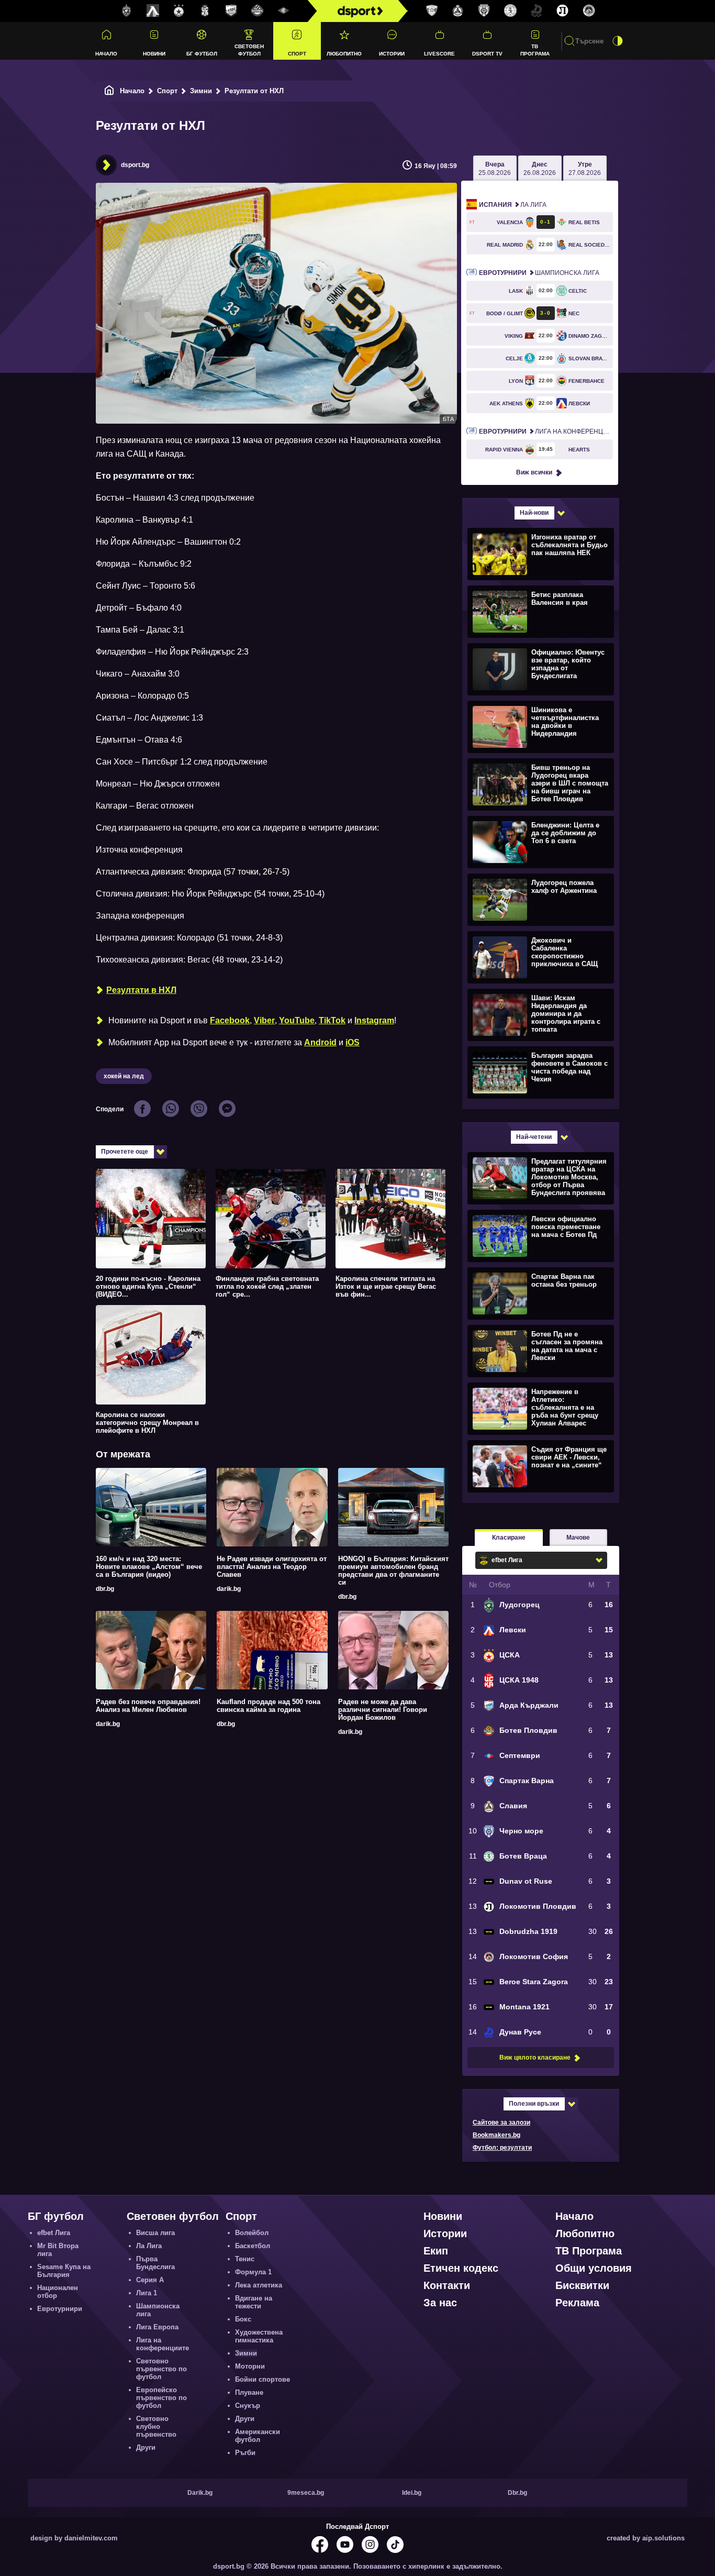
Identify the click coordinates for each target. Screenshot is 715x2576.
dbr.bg (105, 1589)
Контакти (447, 2285)
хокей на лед (124, 1076)
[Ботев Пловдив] (258, 11)
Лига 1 (147, 2293)
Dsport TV (487, 54)
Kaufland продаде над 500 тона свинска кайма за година (269, 1706)
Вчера (495, 169)
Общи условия (594, 2268)
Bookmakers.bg (496, 2135)
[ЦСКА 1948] (205, 11)
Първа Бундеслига (155, 2263)
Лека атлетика (259, 2285)
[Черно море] (484, 11)
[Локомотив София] (589, 11)
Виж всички (534, 472)
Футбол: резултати (502, 2148)
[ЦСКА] (179, 11)
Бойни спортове (262, 2379)
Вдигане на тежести (254, 2302)
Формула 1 (253, 2272)
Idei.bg (412, 2493)
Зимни (201, 91)
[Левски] (153, 11)
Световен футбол (249, 50)
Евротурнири (60, 2309)
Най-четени (534, 1137)
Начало (106, 54)
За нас (440, 2303)
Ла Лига (513, 205)
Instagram (374, 1020)
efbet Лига (54, 2233)
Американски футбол (258, 2436)
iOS (353, 1042)
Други (146, 2447)
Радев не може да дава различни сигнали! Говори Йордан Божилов (383, 1710)
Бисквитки (582, 2285)
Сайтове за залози (501, 2122)
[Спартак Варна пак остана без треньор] (539, 1293)
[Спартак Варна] (432, 11)
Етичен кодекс (461, 2268)
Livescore (439, 54)
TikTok (332, 1020)
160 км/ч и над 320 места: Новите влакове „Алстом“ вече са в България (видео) (149, 1567)
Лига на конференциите (546, 432)
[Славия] (458, 11)
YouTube (297, 1020)
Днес (540, 169)
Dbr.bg (517, 2493)
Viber (264, 1020)
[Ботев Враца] (510, 11)
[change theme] (618, 41)
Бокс (243, 2319)
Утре (585, 169)
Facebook (230, 1020)
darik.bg (229, 1589)
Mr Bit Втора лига (58, 2250)
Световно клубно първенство (156, 2426)
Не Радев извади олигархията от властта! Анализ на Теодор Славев (272, 1567)
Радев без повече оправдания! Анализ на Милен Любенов (148, 1706)
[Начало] (109, 91)
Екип (436, 2251)
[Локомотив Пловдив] (563, 11)
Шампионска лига (539, 273)
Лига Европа (157, 2327)
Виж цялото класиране (535, 2058)
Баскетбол (253, 2246)
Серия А (150, 2280)
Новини (154, 54)
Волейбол (252, 2233)
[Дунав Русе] (537, 11)
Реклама (577, 2303)
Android (320, 1042)
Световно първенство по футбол (161, 2369)
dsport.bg (135, 165)
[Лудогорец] (127, 11)
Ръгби (245, 2453)
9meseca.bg (306, 2493)
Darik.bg (200, 2493)
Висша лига (155, 2233)
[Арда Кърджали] (231, 11)
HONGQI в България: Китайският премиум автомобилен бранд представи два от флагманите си (393, 1571)
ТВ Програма (535, 50)
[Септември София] (284, 11)
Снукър (248, 2406)
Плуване (249, 2392)
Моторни (250, 2366)
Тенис (245, 2259)
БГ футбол (202, 54)
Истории (392, 54)
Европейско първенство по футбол (161, 2398)
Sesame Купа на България (64, 2271)
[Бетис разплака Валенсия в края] (539, 611)
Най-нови (534, 513)
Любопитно (344, 54)
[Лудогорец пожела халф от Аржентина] (539, 899)
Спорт (297, 54)
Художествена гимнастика (259, 2336)
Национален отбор (58, 2292)
